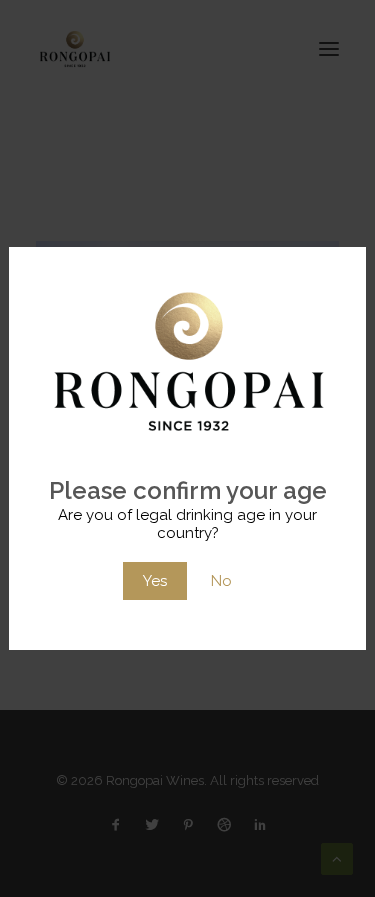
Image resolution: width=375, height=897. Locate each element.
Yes (155, 581)
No (221, 581)
